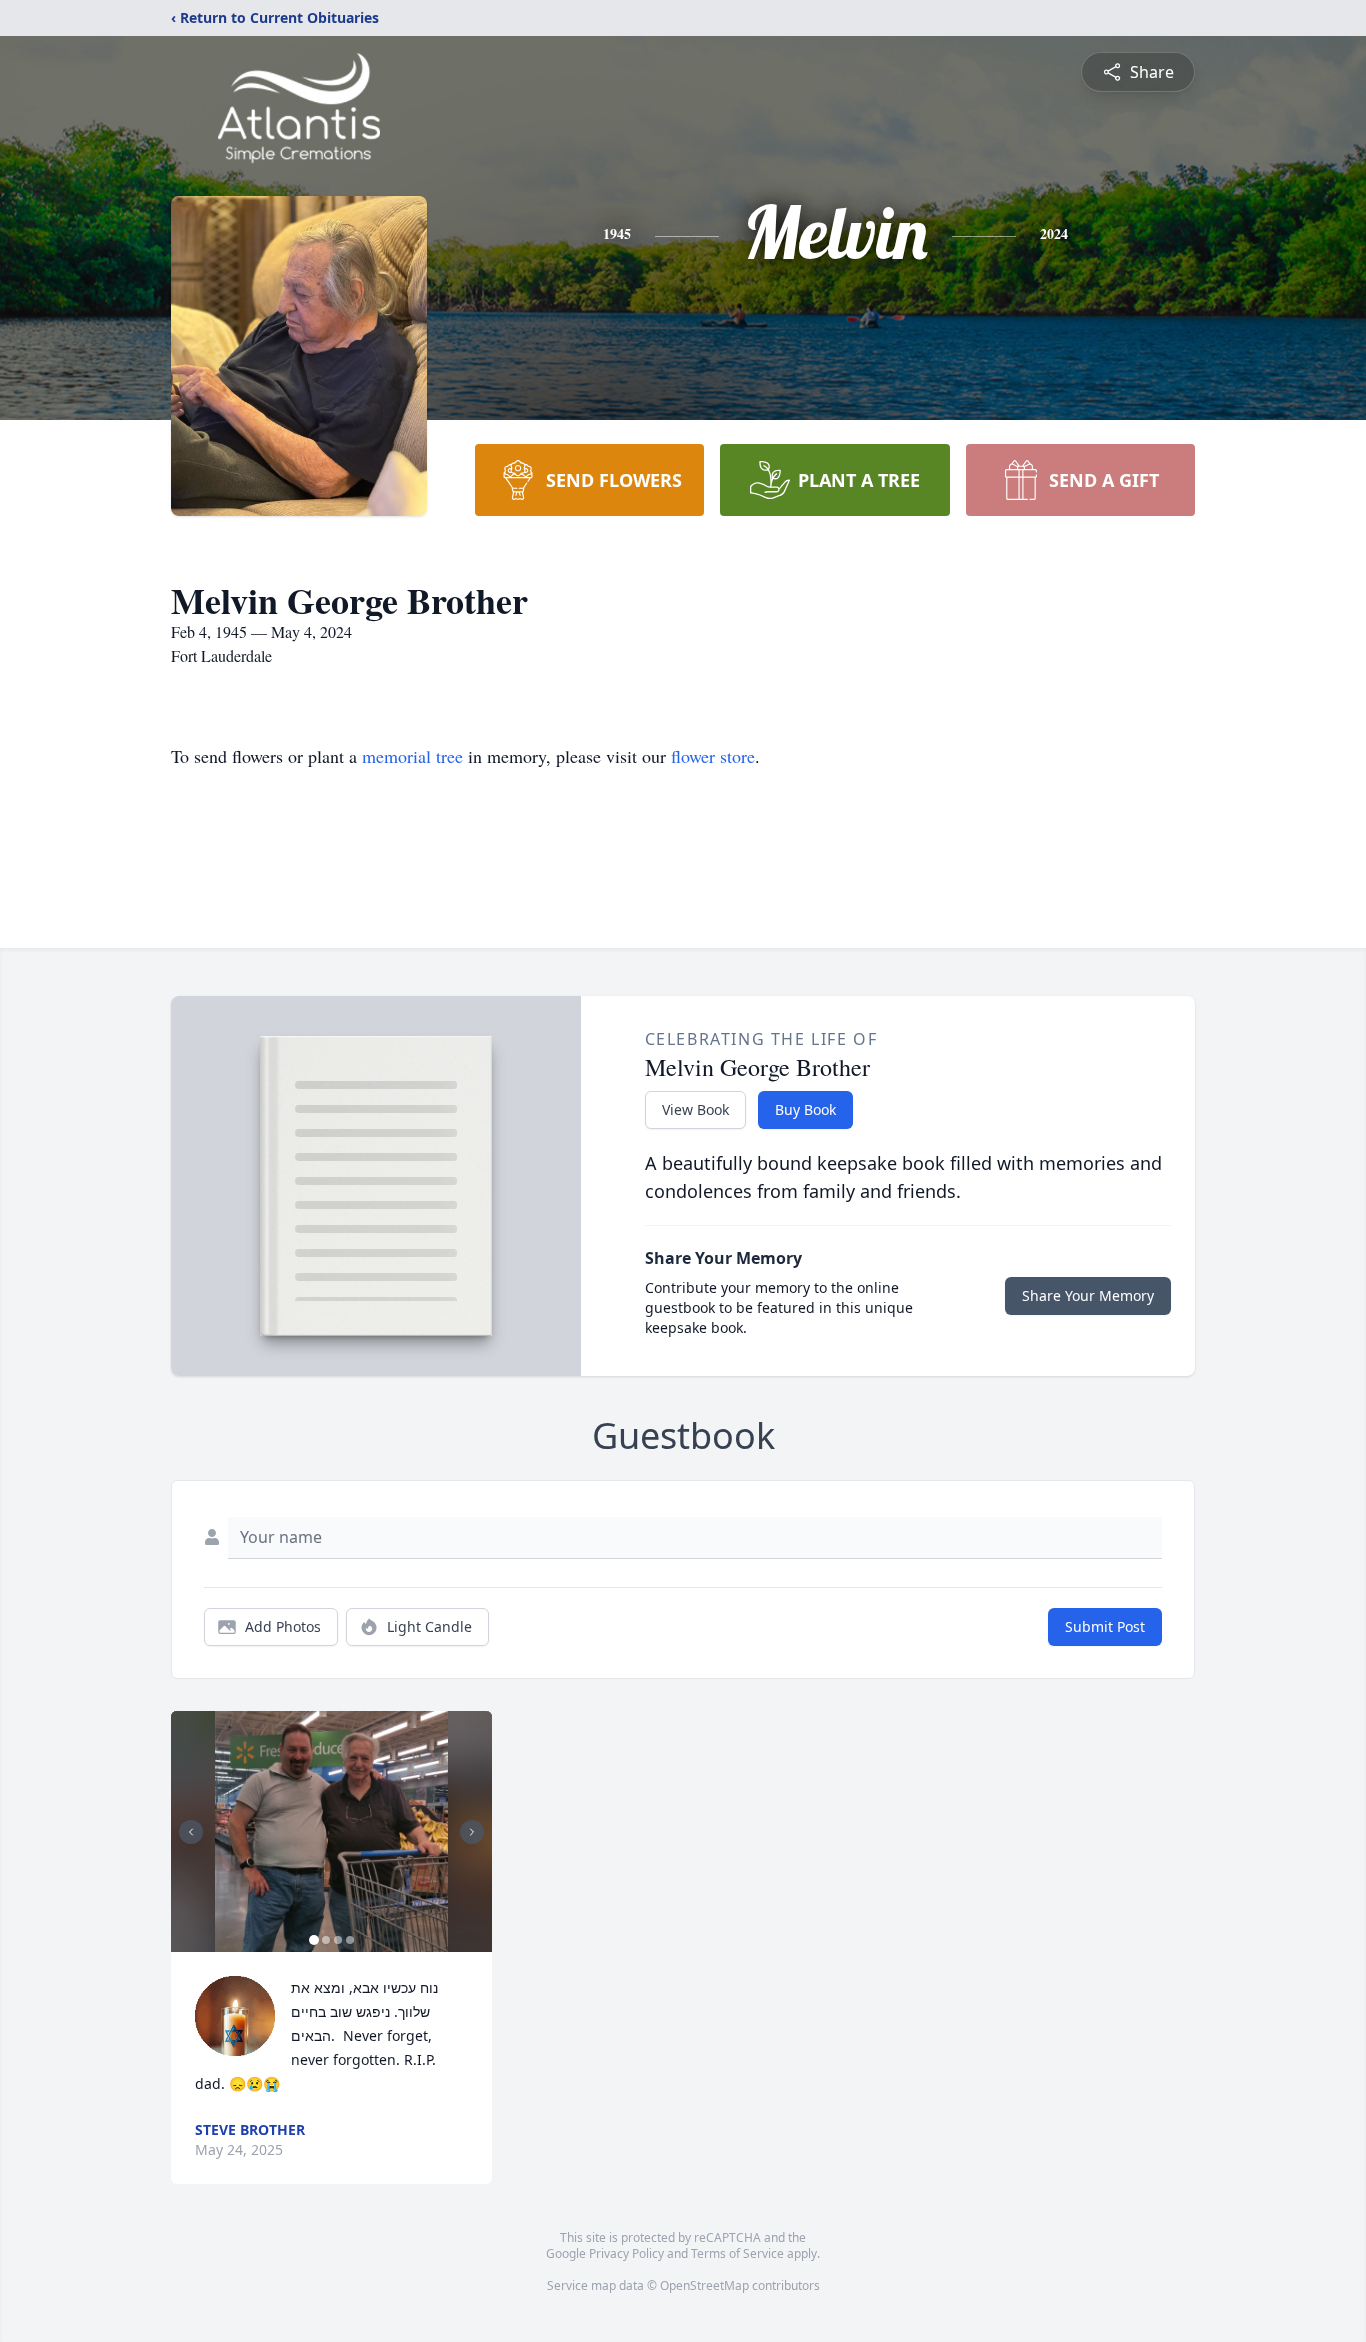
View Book (695, 1109)
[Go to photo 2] (326, 1940)
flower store (713, 756)
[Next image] (472, 1832)
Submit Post (1105, 1626)
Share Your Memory (1088, 1295)
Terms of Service (737, 2253)
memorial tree (412, 756)
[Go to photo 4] (350, 1940)
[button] (331, 1831)
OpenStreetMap (704, 2285)
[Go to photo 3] (338, 1940)
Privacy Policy (626, 2253)
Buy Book (805, 1109)
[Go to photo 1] (314, 1940)
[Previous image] (191, 1832)
